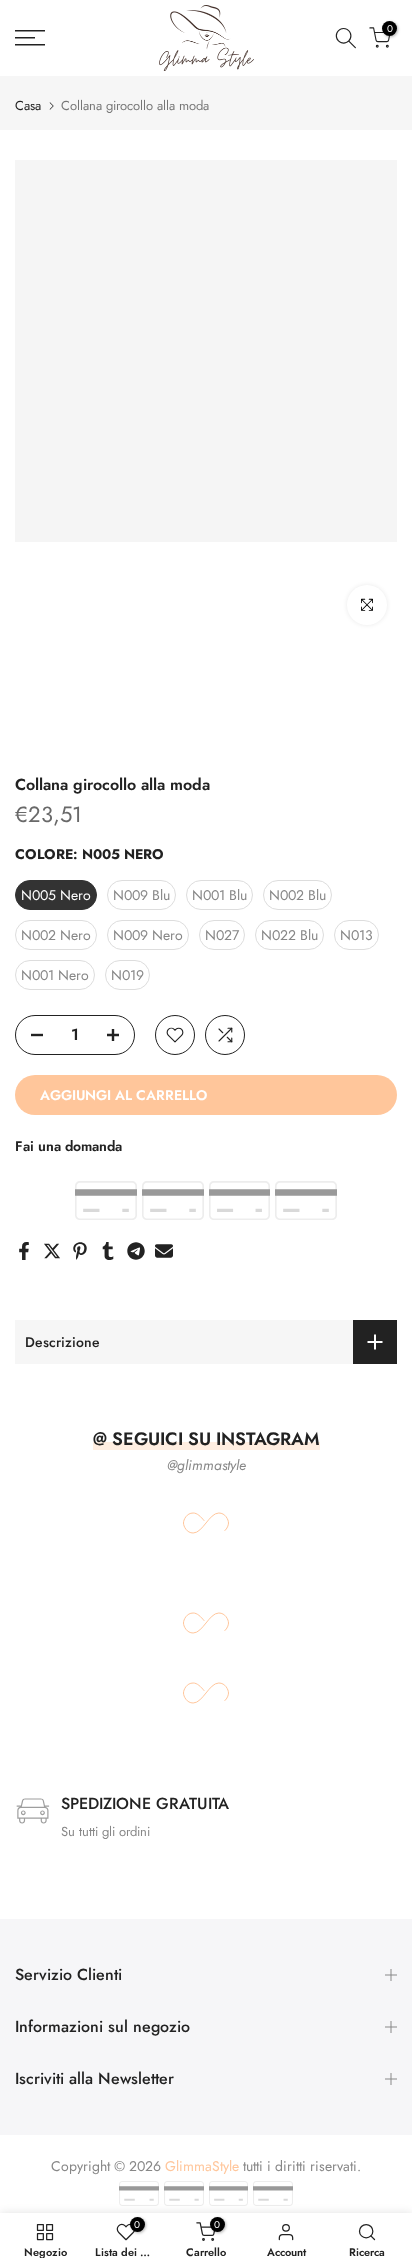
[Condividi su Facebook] (24, 1251)
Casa (28, 105)
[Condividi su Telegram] (136, 1251)
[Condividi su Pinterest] (80, 1251)
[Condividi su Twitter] (52, 1251)
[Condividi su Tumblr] (108, 1251)
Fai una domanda (68, 1146)
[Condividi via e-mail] (164, 1251)
